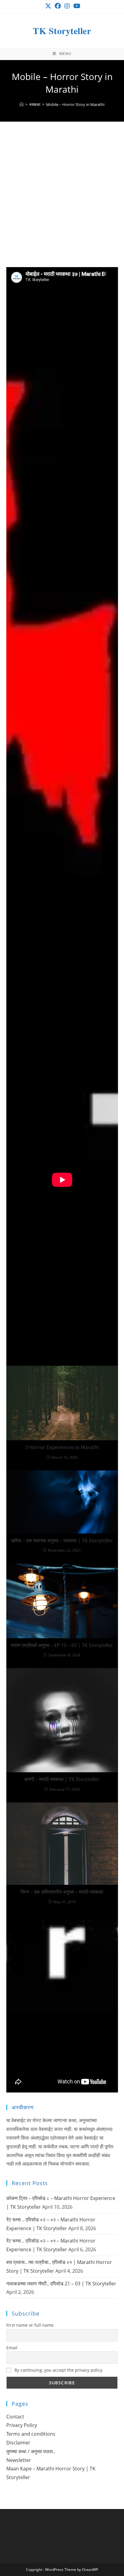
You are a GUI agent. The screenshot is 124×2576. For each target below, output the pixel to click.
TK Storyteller (62, 30)
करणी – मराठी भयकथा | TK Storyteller (62, 1779)
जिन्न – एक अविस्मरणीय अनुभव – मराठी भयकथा (62, 1892)
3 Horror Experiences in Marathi (62, 1447)
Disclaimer (18, 2443)
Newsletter (19, 2460)
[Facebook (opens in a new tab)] (58, 6)
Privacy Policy (22, 2425)
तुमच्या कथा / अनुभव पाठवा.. (31, 2451)
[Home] (22, 104)
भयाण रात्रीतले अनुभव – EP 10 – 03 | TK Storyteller (62, 1645)
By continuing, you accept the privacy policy (58, 2370)
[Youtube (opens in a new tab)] (76, 6)
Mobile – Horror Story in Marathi (75, 104)
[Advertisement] (62, 202)
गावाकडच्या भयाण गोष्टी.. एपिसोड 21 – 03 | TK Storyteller (61, 2284)
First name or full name (30, 2325)
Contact (15, 2417)
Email (12, 2348)
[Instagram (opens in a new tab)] (67, 6)
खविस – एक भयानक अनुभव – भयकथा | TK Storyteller (62, 1540)
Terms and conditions (31, 2434)
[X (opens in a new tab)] (48, 6)
